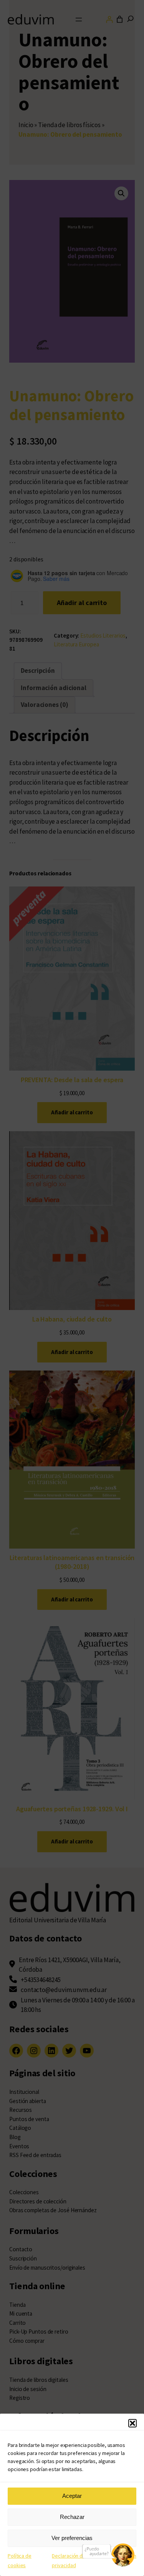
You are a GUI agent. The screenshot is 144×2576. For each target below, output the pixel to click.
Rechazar (72, 2517)
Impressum (124, 2556)
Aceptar (72, 2496)
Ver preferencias (72, 2538)
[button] (132, 2423)
